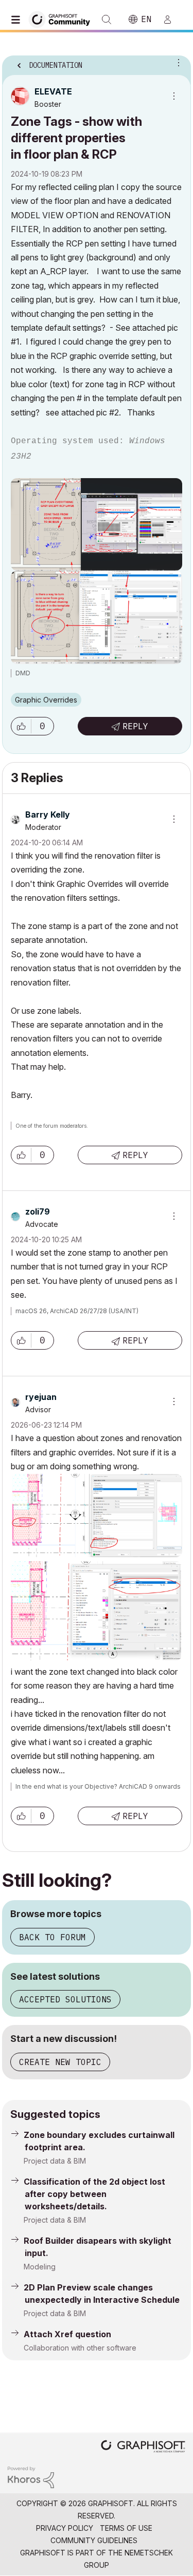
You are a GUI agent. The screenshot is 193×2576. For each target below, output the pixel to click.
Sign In (172, 20)
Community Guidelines (94, 2540)
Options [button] (177, 62)
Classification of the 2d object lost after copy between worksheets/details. (94, 2194)
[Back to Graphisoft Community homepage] (63, 19)
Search (107, 20)
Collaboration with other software (80, 2348)
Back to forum (52, 1937)
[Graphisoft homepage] (143, 2447)
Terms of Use (126, 2528)
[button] (21, 726)
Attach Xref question (67, 2334)
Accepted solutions (65, 1999)
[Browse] (18, 20)
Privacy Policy (65, 2528)
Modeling (40, 2267)
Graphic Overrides (46, 700)
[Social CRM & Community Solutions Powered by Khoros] (31, 2477)
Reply (135, 726)
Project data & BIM (55, 2161)
